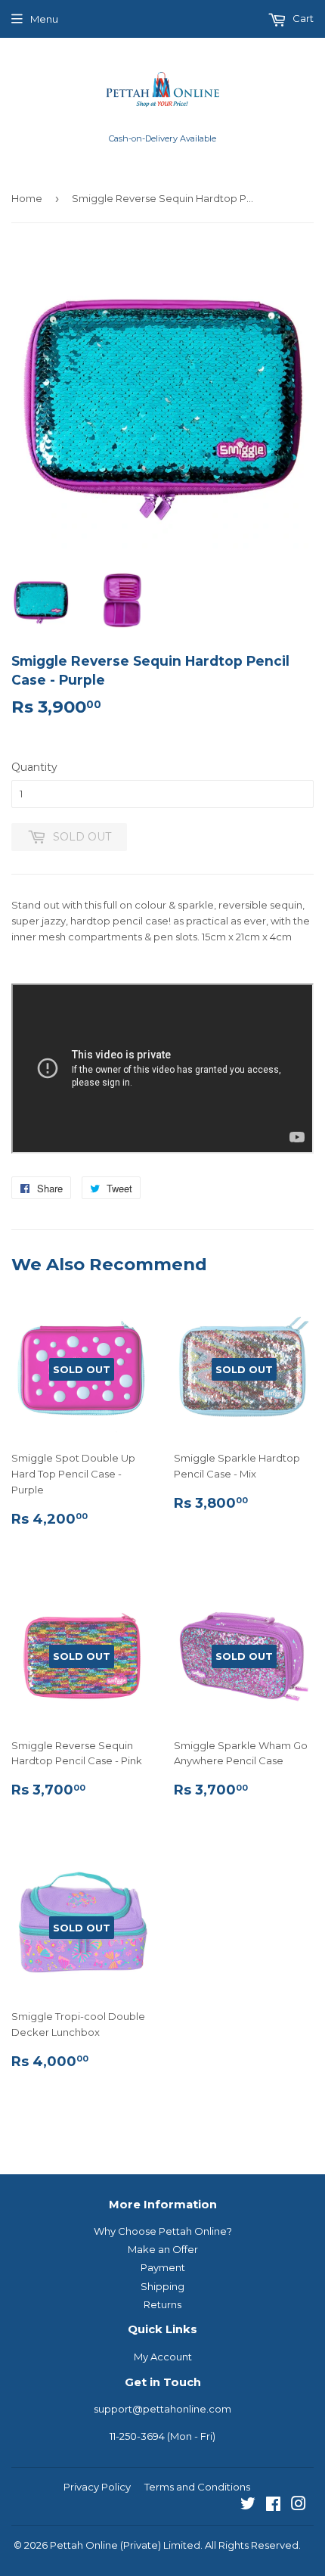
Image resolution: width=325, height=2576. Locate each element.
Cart (302, 18)
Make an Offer (163, 2249)
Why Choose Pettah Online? (163, 2231)
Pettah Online (84, 2545)
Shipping (162, 2286)
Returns (162, 2304)
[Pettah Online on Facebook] (273, 2506)
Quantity (34, 767)
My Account (163, 2357)
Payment (163, 2267)
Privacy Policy (97, 2487)
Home (27, 198)
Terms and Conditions (197, 2487)
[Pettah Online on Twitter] (248, 2506)
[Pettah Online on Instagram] (299, 2506)
